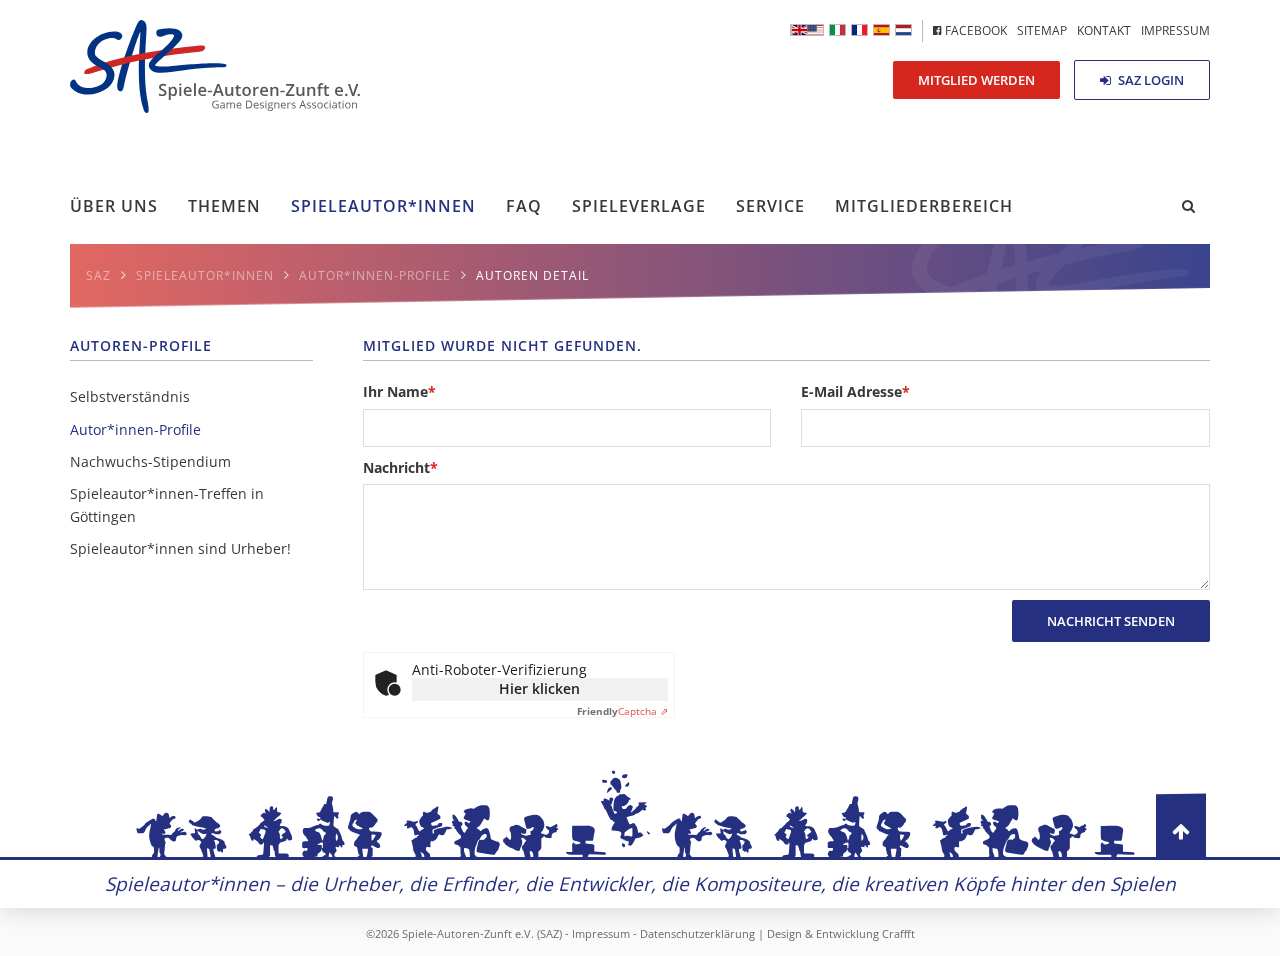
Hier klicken (539, 688)
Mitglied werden (976, 80)
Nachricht (400, 467)
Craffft (898, 933)
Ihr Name (399, 391)
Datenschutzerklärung (697, 933)
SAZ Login (1149, 80)
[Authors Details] (807, 30)
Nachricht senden (1111, 621)
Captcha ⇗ (622, 711)
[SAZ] (859, 30)
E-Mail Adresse (855, 391)
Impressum (601, 933)
